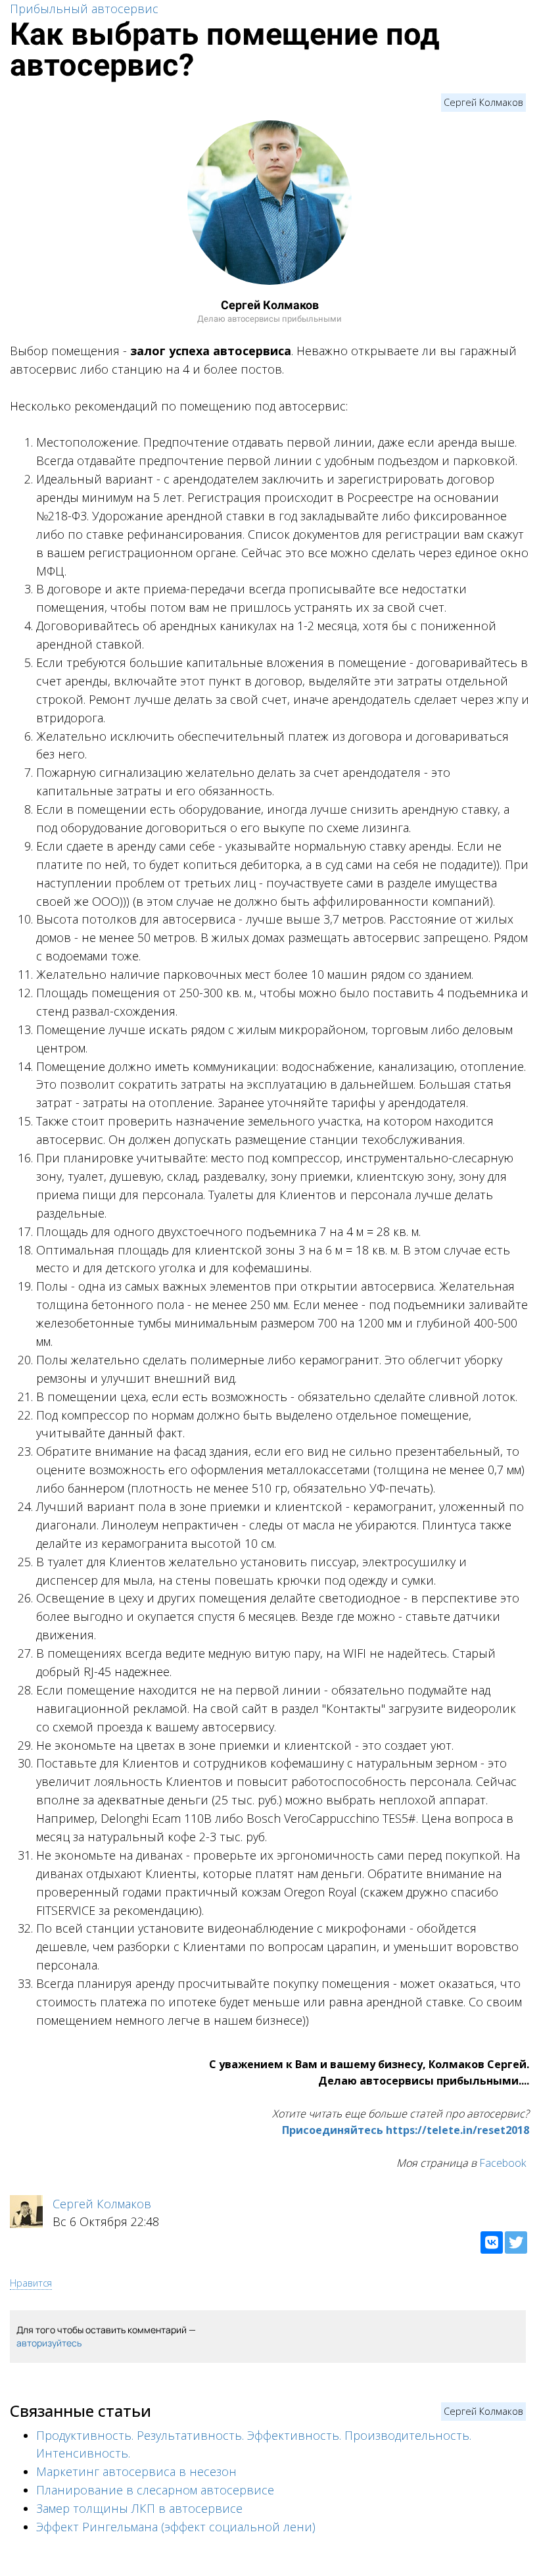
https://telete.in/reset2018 (457, 2130)
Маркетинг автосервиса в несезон (136, 2471)
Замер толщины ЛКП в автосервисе (139, 2508)
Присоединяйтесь (333, 2130)
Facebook (503, 2163)
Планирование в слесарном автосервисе (155, 2490)
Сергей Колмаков (483, 102)
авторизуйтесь (49, 2343)
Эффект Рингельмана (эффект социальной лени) (176, 2527)
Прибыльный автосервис (84, 9)
